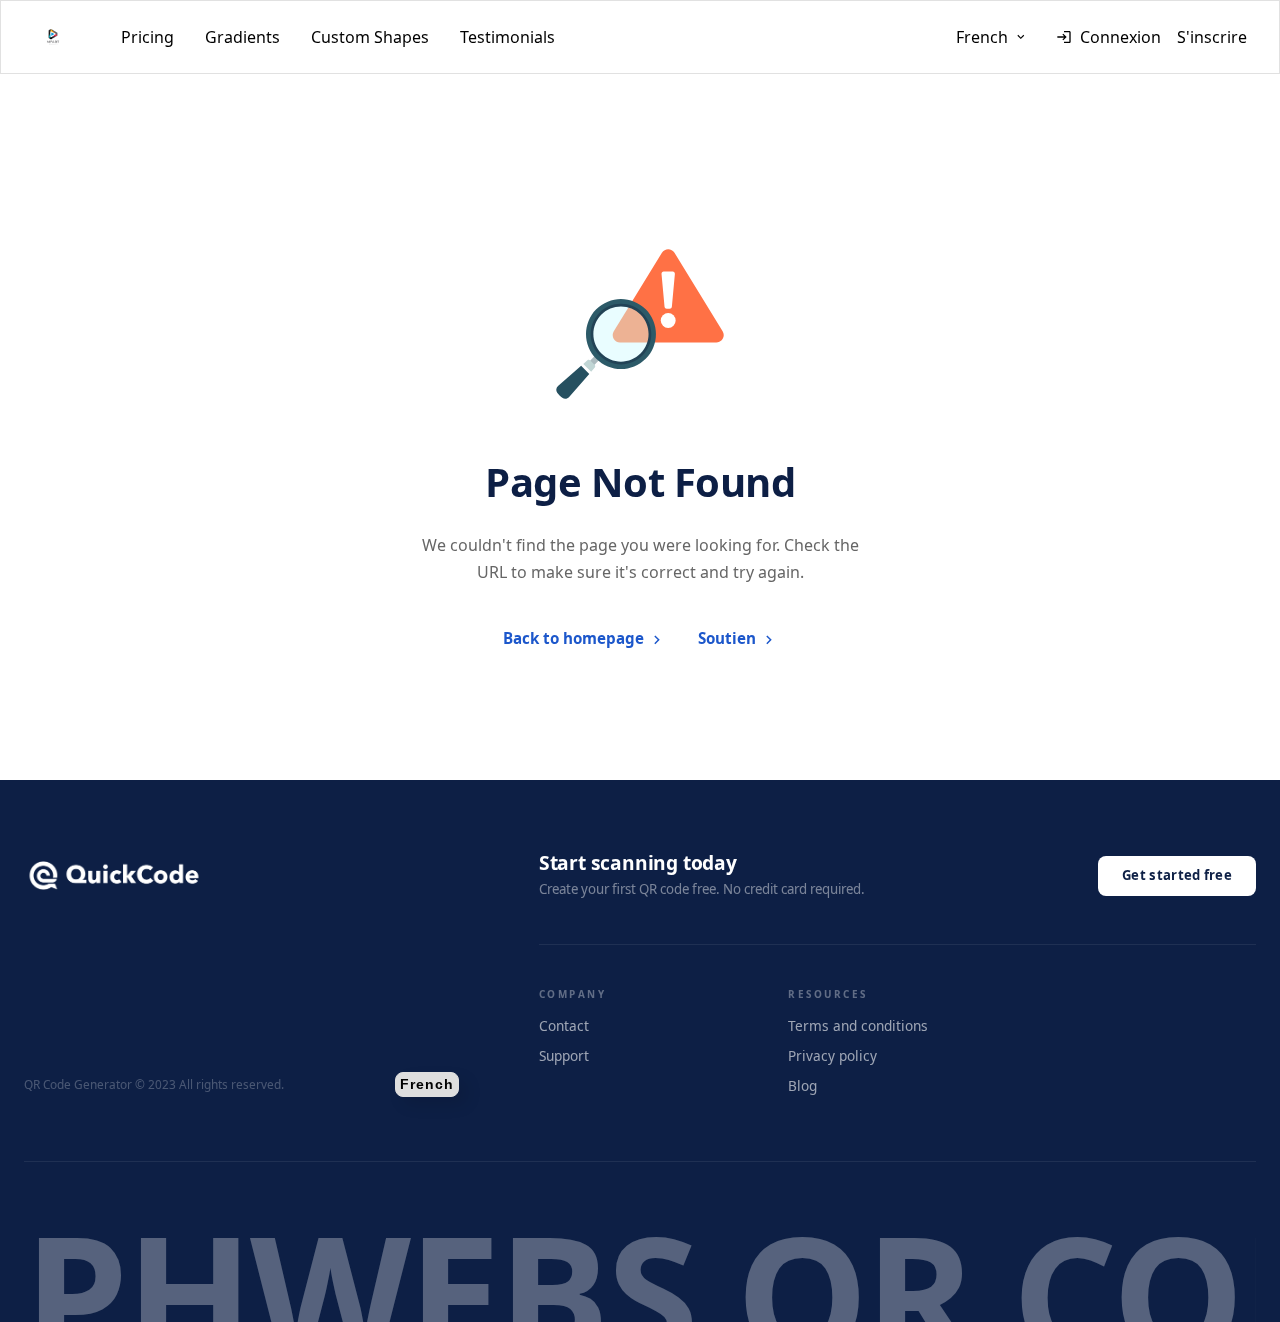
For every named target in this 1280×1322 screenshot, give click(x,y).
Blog (802, 1085)
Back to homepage (573, 638)
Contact (564, 1025)
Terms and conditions (858, 1025)
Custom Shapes (370, 37)
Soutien (727, 638)
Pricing (147, 37)
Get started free (1177, 875)
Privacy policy (832, 1055)
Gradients (242, 37)
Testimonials (507, 37)
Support (564, 1055)
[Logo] (53, 37)
